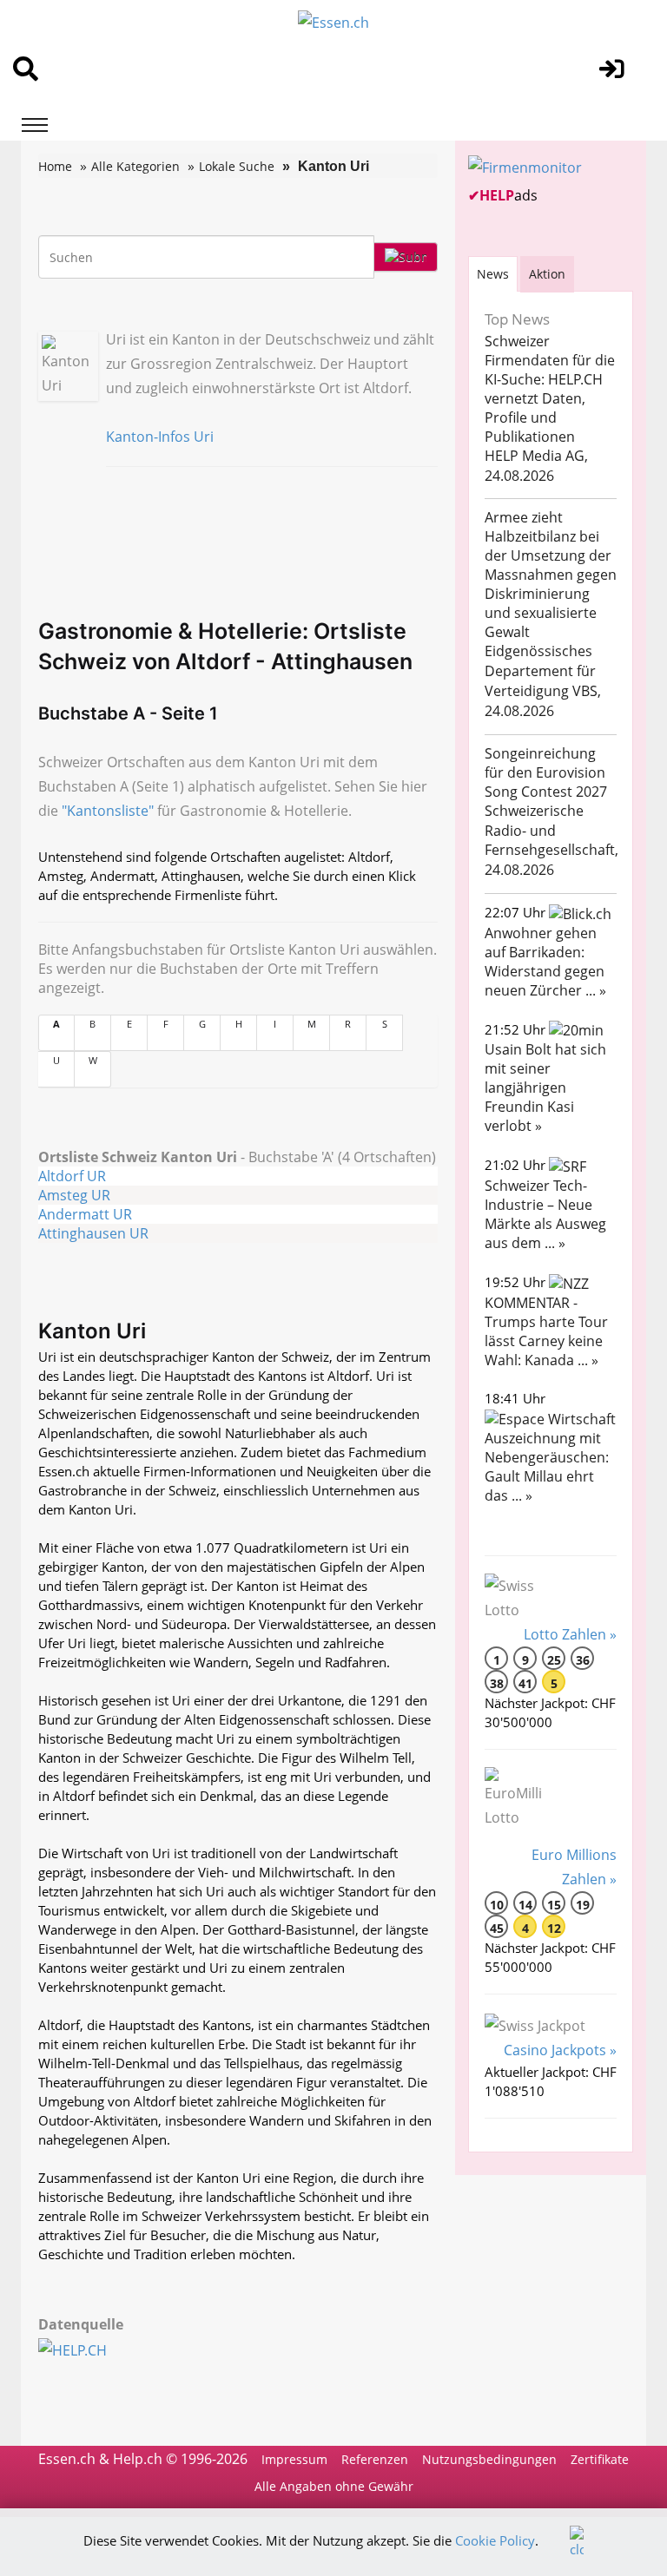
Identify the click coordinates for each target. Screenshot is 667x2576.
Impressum (294, 2459)
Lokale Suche (237, 166)
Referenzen (375, 2459)
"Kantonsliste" (108, 811)
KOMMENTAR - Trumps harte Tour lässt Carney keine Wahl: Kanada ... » (546, 1331)
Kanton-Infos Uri (160, 437)
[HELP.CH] (92, 2349)
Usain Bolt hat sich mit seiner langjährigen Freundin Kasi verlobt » (545, 1088)
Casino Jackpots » (560, 2050)
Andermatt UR (85, 1214)
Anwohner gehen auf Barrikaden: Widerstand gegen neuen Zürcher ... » (545, 962)
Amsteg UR (74, 1195)
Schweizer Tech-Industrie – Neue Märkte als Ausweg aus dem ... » (545, 1214)
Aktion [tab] (547, 274)
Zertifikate (600, 2459)
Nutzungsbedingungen (489, 2459)
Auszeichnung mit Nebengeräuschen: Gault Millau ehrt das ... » (547, 1467)
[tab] (493, 274)
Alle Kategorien (135, 166)
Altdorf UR (72, 1176)
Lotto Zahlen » (570, 1634)
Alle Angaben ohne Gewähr (334, 2486)
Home (55, 166)
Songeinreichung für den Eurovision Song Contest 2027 (546, 772)
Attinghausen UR (93, 1233)
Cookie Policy (495, 2540)
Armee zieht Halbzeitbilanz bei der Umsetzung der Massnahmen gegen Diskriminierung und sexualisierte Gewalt (551, 575)
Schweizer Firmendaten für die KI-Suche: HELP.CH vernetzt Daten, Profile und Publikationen (550, 389)
